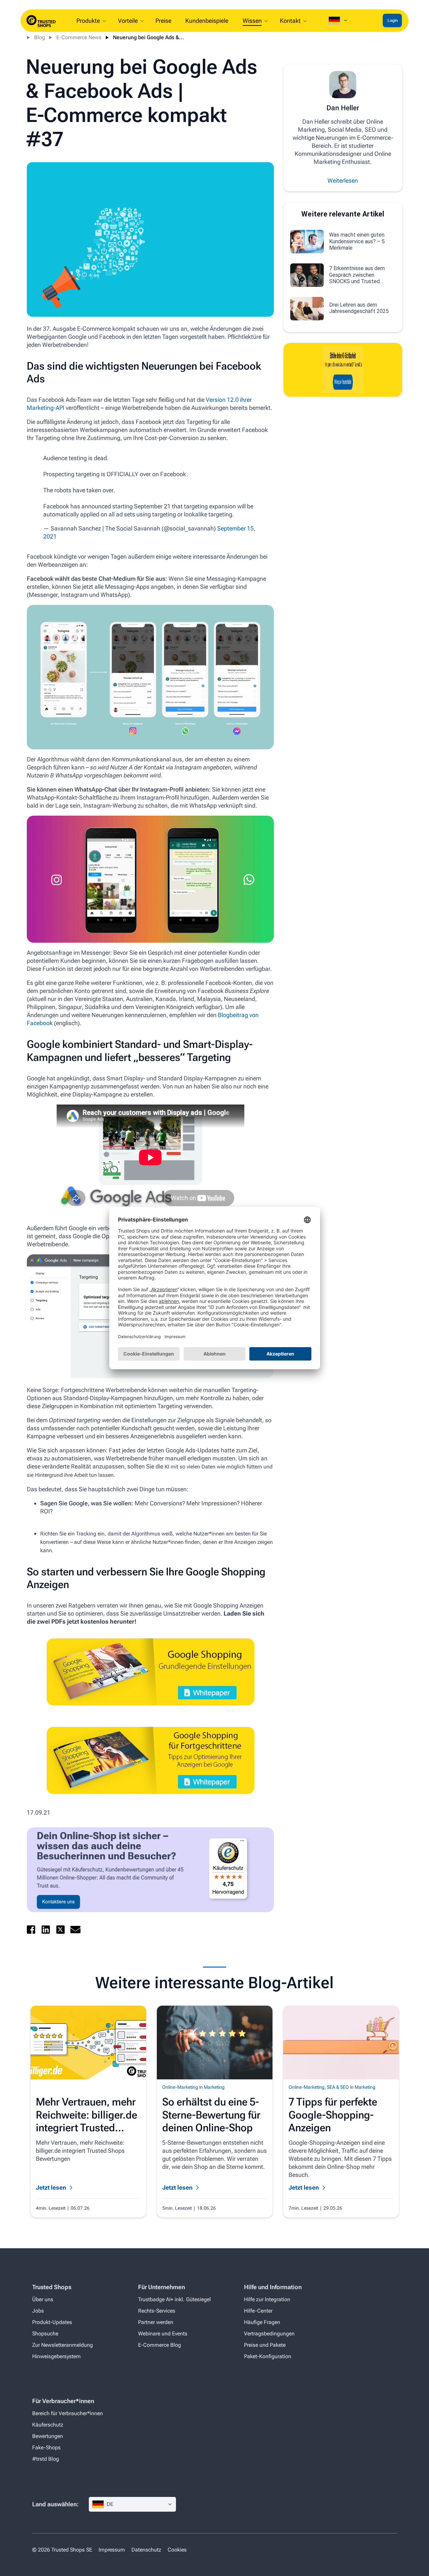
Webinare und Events (163, 2334)
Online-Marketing (180, 2087)
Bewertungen (48, 2436)
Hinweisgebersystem (56, 2356)
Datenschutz (146, 2550)
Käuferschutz (48, 2425)
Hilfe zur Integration (267, 2299)
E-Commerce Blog (160, 2345)
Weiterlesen (343, 180)
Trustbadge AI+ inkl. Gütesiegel (174, 2299)
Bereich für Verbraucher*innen (68, 2413)
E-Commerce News (79, 37)
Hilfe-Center (258, 2311)
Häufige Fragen (262, 2322)
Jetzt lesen (51, 2187)
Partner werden (156, 2322)
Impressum (112, 2550)
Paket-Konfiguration (268, 2356)
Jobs (38, 2311)
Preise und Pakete (265, 2345)
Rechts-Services (157, 2311)
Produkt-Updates (52, 2322)
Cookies (177, 2550)
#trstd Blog (46, 2459)
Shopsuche (45, 2334)
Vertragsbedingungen (269, 2334)
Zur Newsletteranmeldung (63, 2345)
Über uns (43, 2299)
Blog (40, 37)
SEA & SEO (338, 2087)
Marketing (214, 2087)
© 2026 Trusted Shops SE (62, 2550)
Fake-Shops (46, 2447)
